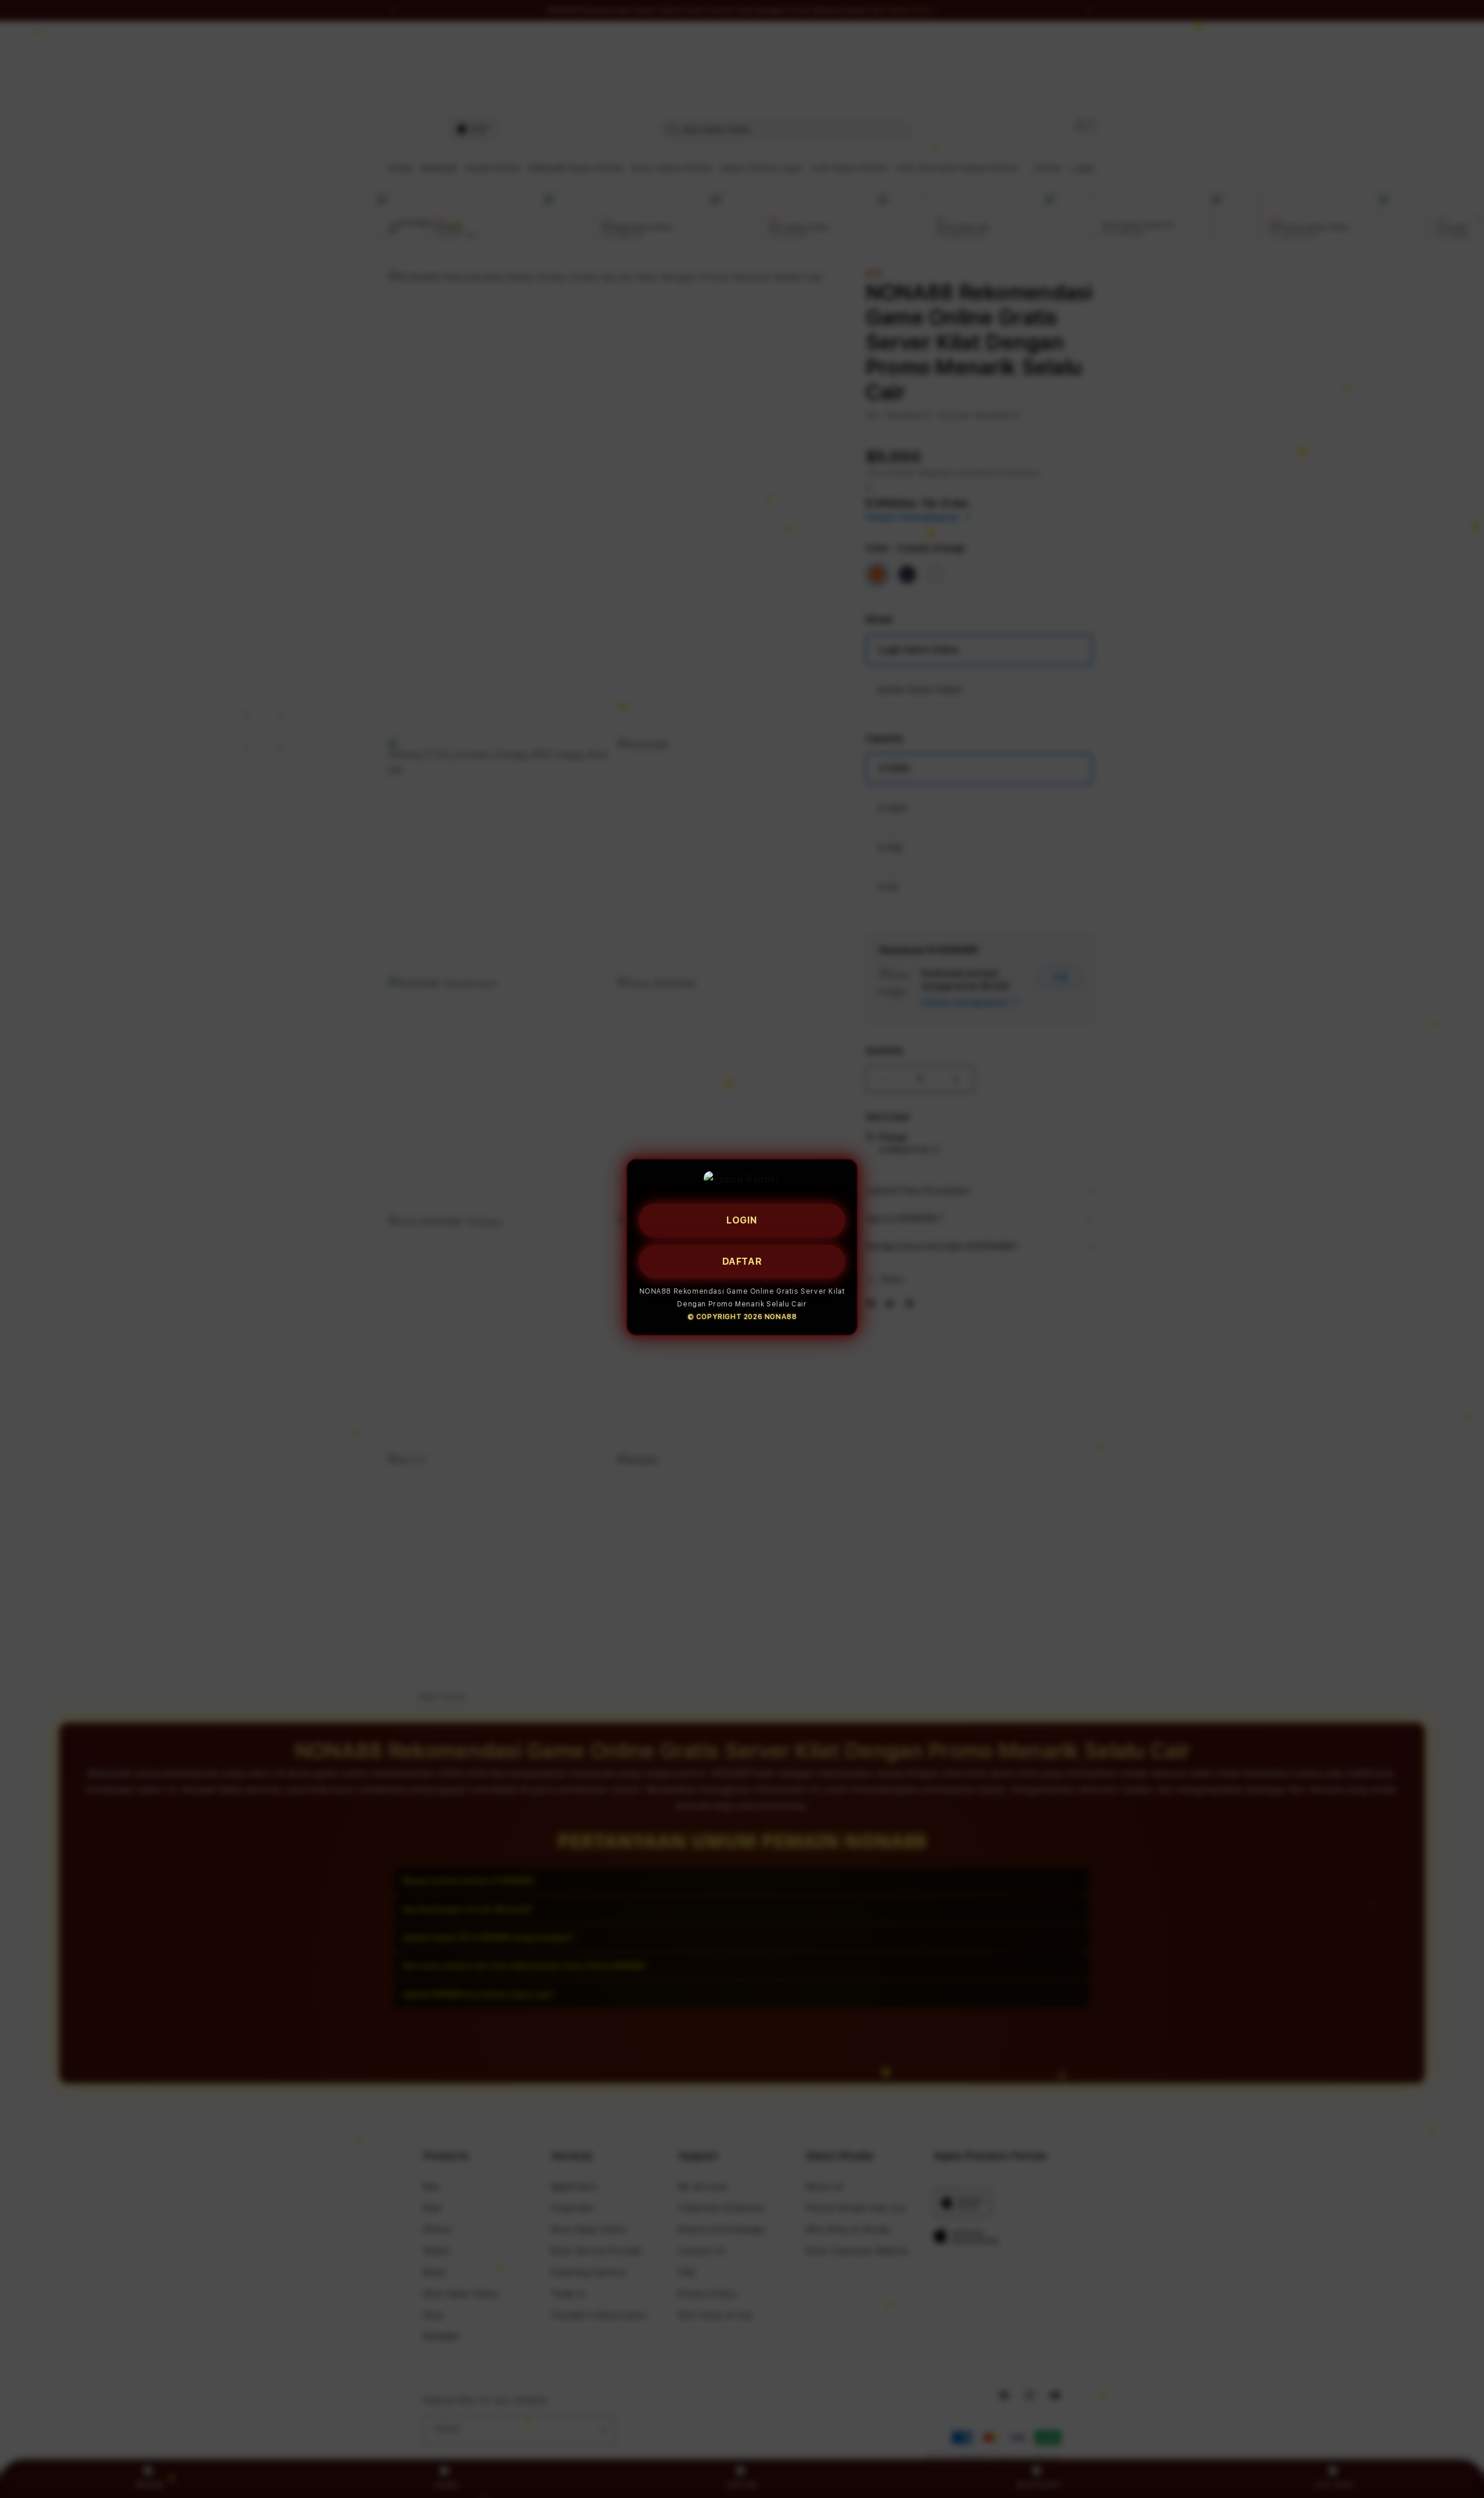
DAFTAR (742, 1259)
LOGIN (742, 1217)
